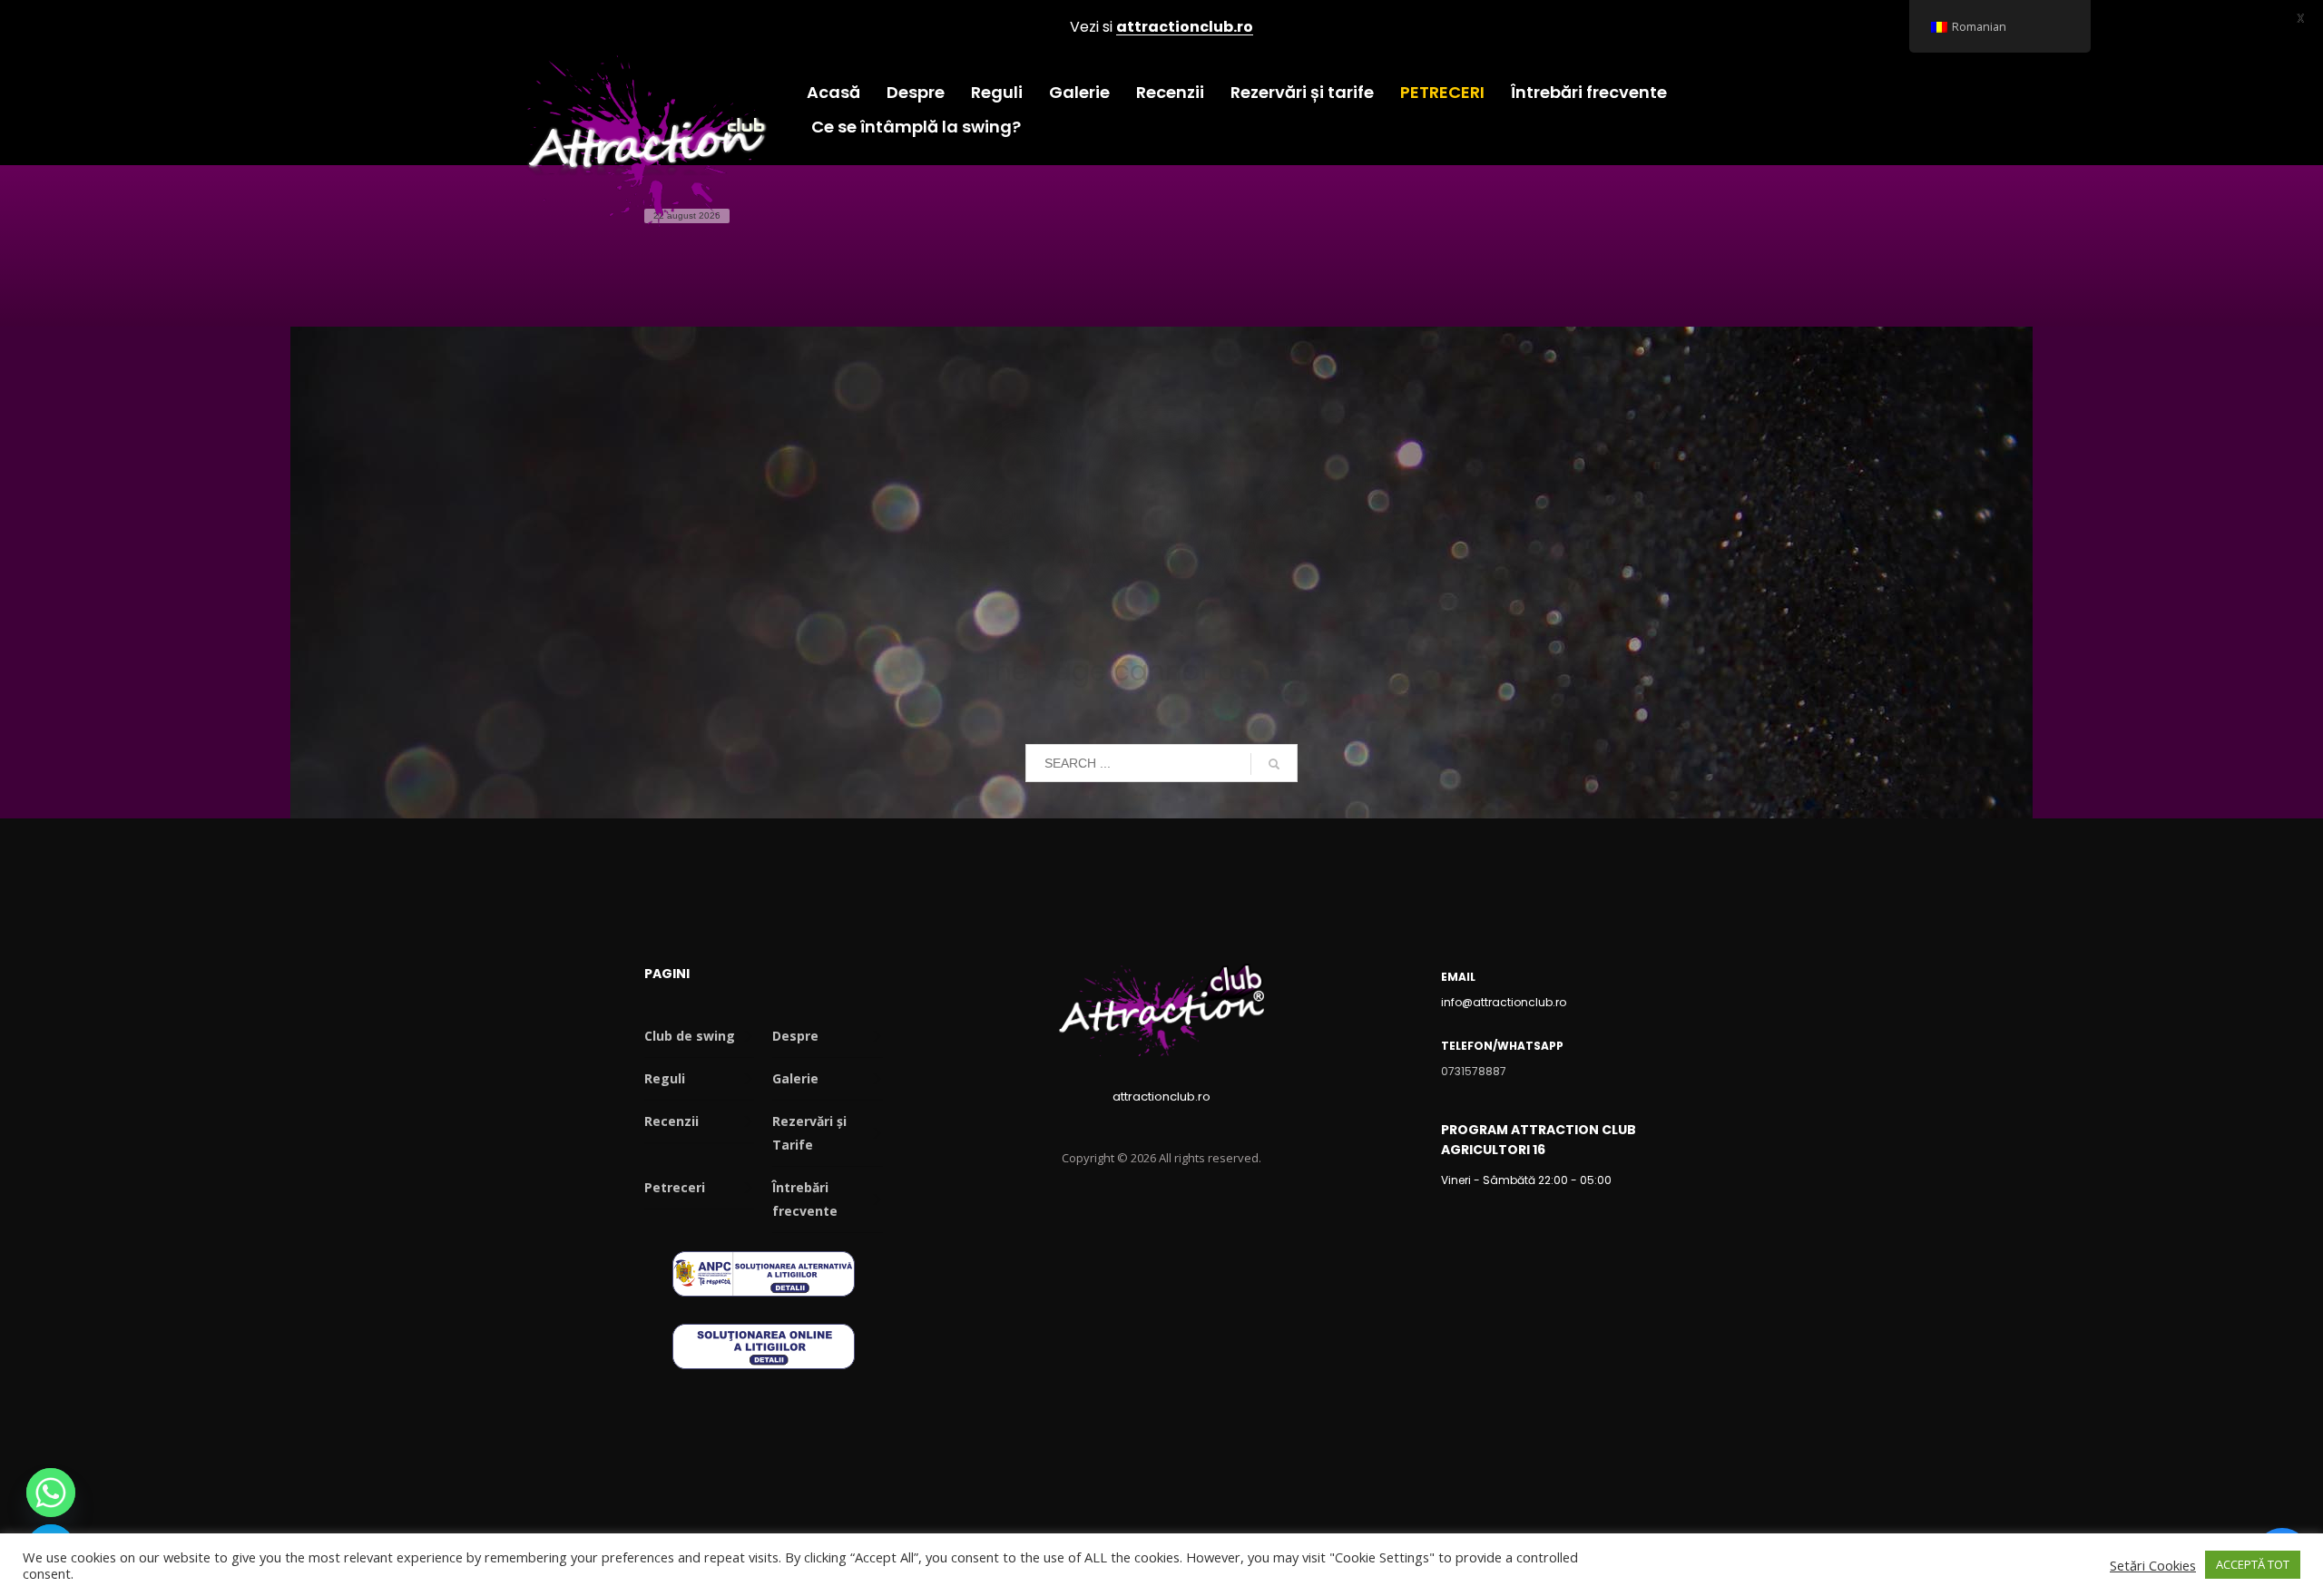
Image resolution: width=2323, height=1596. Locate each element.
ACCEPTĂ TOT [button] (2253, 1564)
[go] (1274, 764)
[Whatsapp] (51, 1493)
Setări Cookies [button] (2153, 1565)
